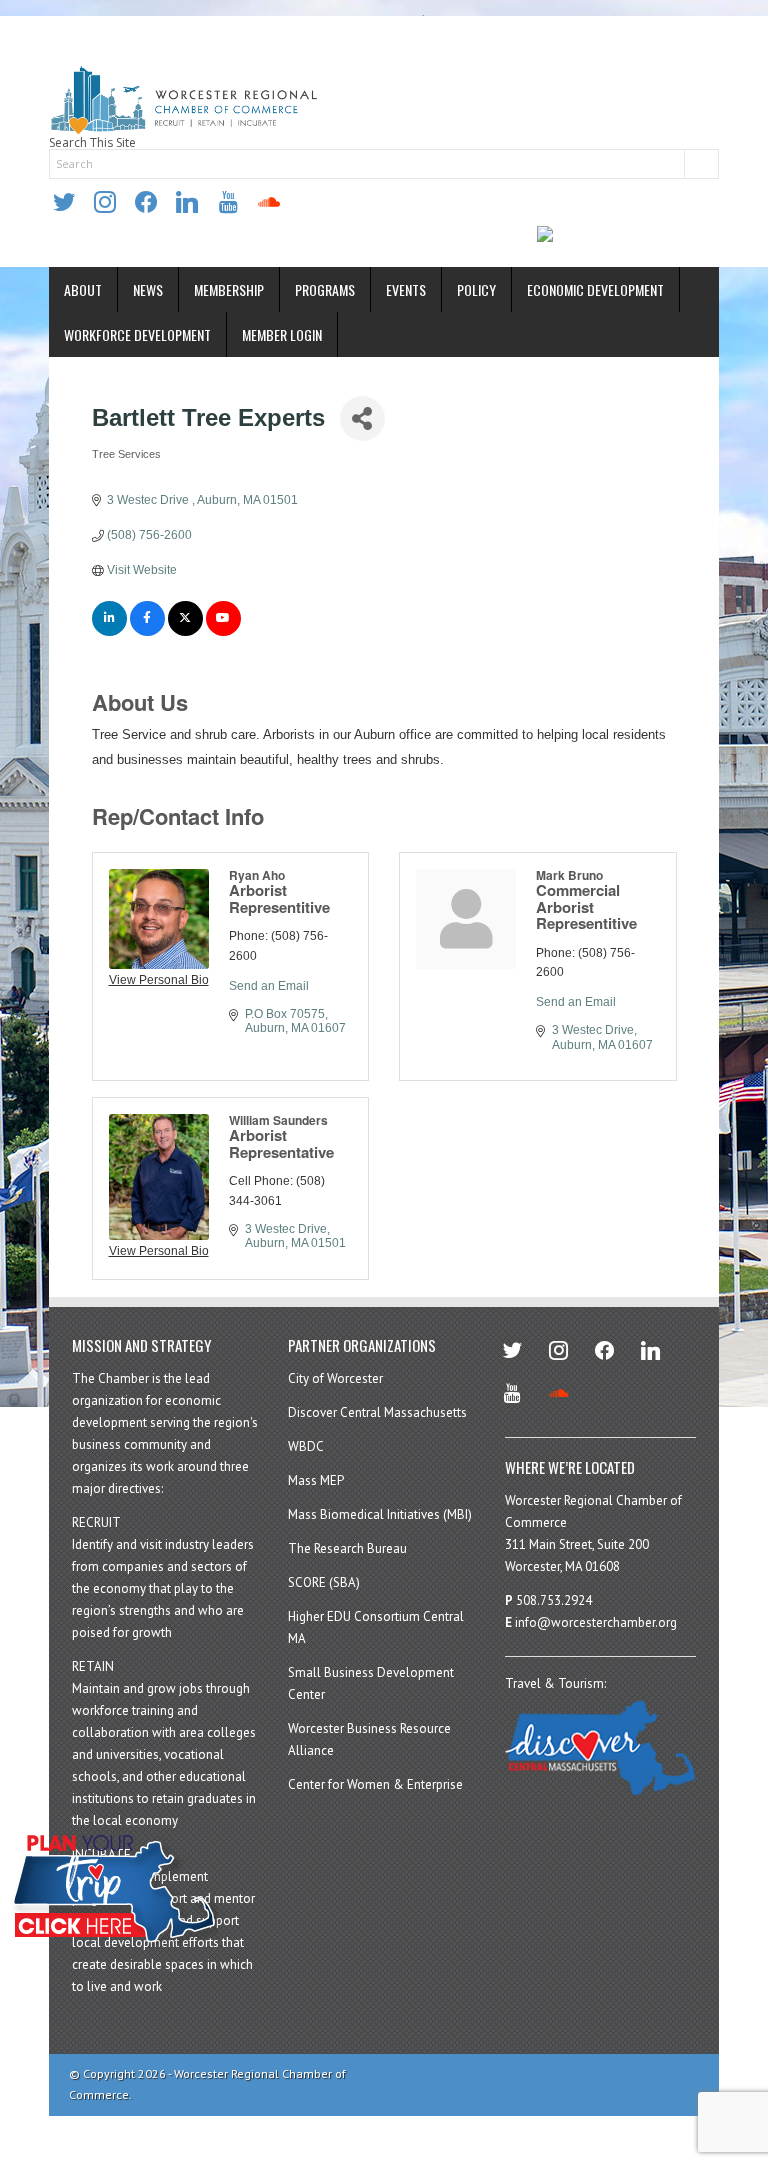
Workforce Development (137, 334)
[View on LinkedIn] (109, 632)
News (148, 289)
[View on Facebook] (147, 632)
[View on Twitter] (185, 632)
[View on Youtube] (223, 632)
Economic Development (595, 289)
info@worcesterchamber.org (596, 1622)
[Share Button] (362, 418)
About (83, 289)
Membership (229, 289)
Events (406, 289)
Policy (476, 289)
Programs (325, 289)
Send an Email (269, 986)
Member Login (282, 334)
